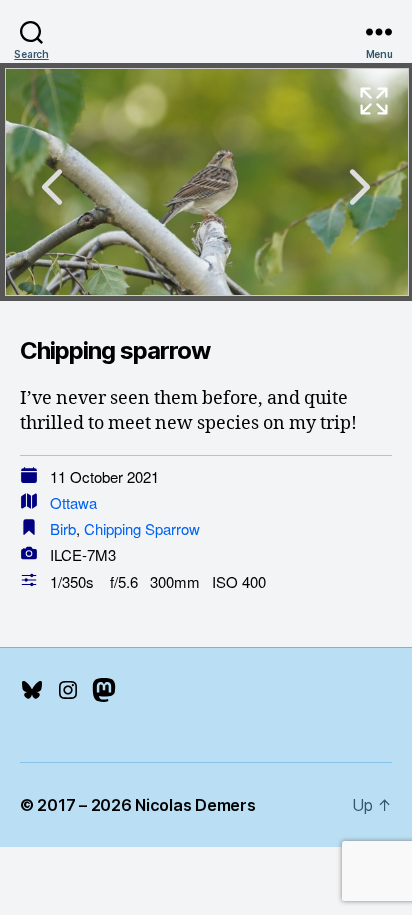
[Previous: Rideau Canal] (52, 187)
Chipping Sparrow (142, 528)
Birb (63, 528)
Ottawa (73, 502)
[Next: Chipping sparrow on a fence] (360, 187)
